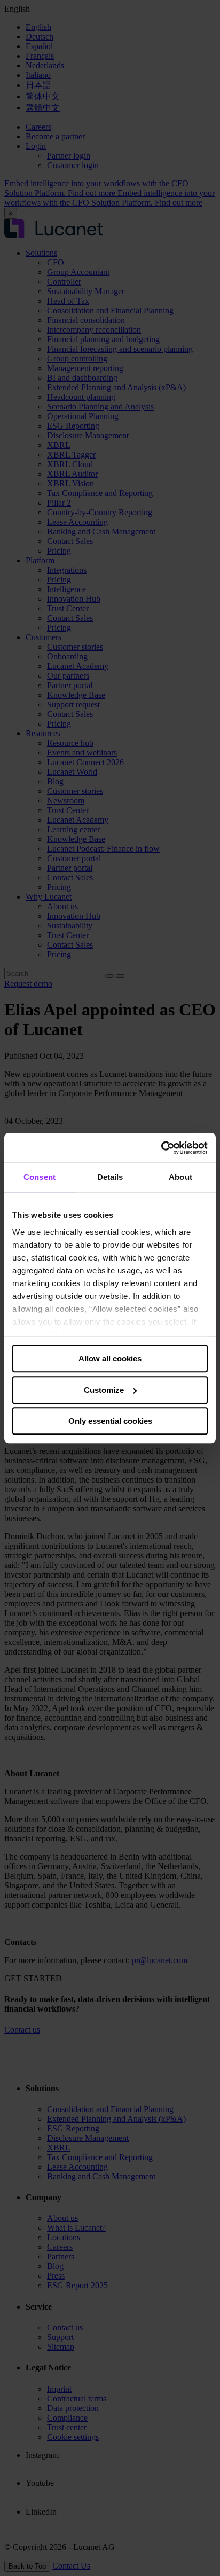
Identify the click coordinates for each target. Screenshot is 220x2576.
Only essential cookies (110, 1421)
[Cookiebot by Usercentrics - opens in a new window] (161, 1148)
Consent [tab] (40, 1177)
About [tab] (180, 1177)
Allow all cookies (110, 1358)
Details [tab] (110, 1177)
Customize (104, 1390)
